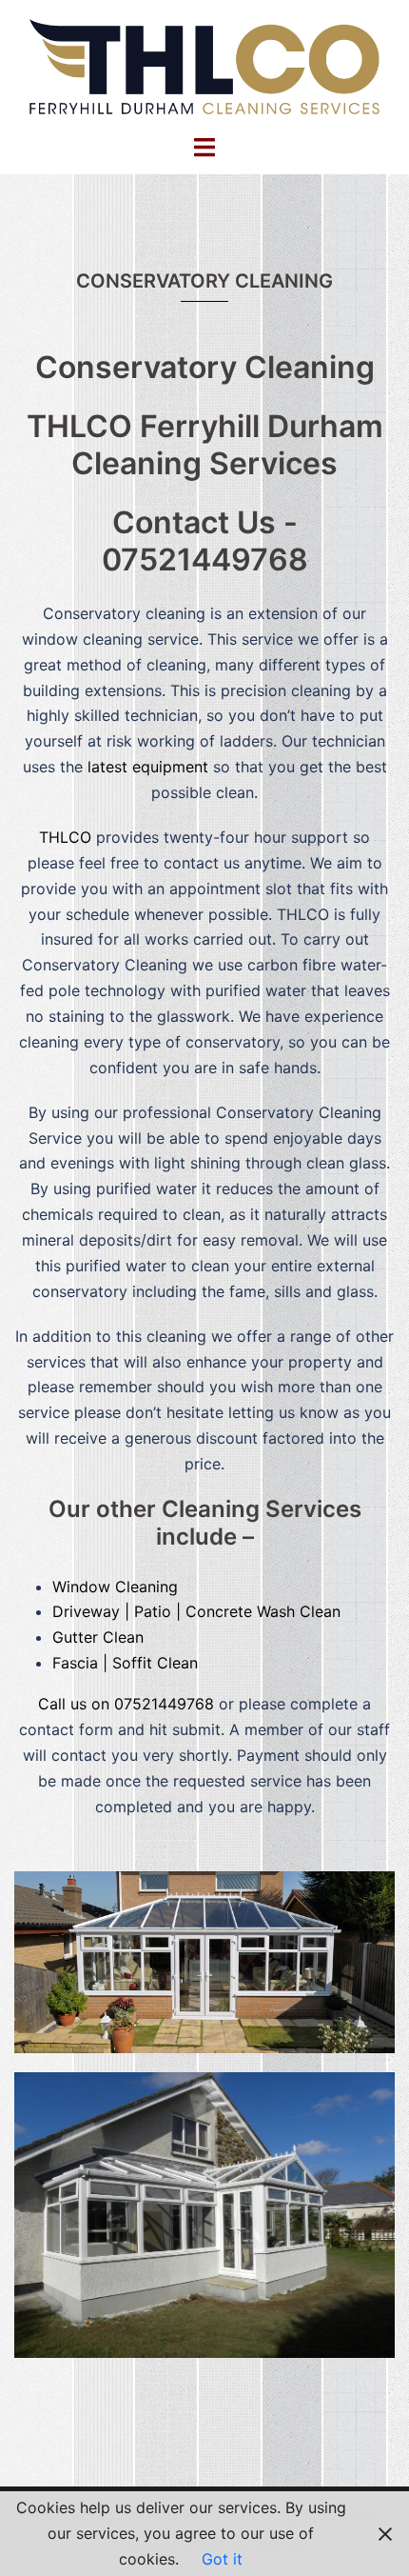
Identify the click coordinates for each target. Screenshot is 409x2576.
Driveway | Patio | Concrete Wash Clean (196, 1611)
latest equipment (148, 767)
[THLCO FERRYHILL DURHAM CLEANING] (204, 65)
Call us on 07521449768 (128, 1704)
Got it (222, 2559)
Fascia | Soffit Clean (125, 1663)
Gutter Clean (98, 1637)
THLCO (65, 837)
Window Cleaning (115, 1587)
